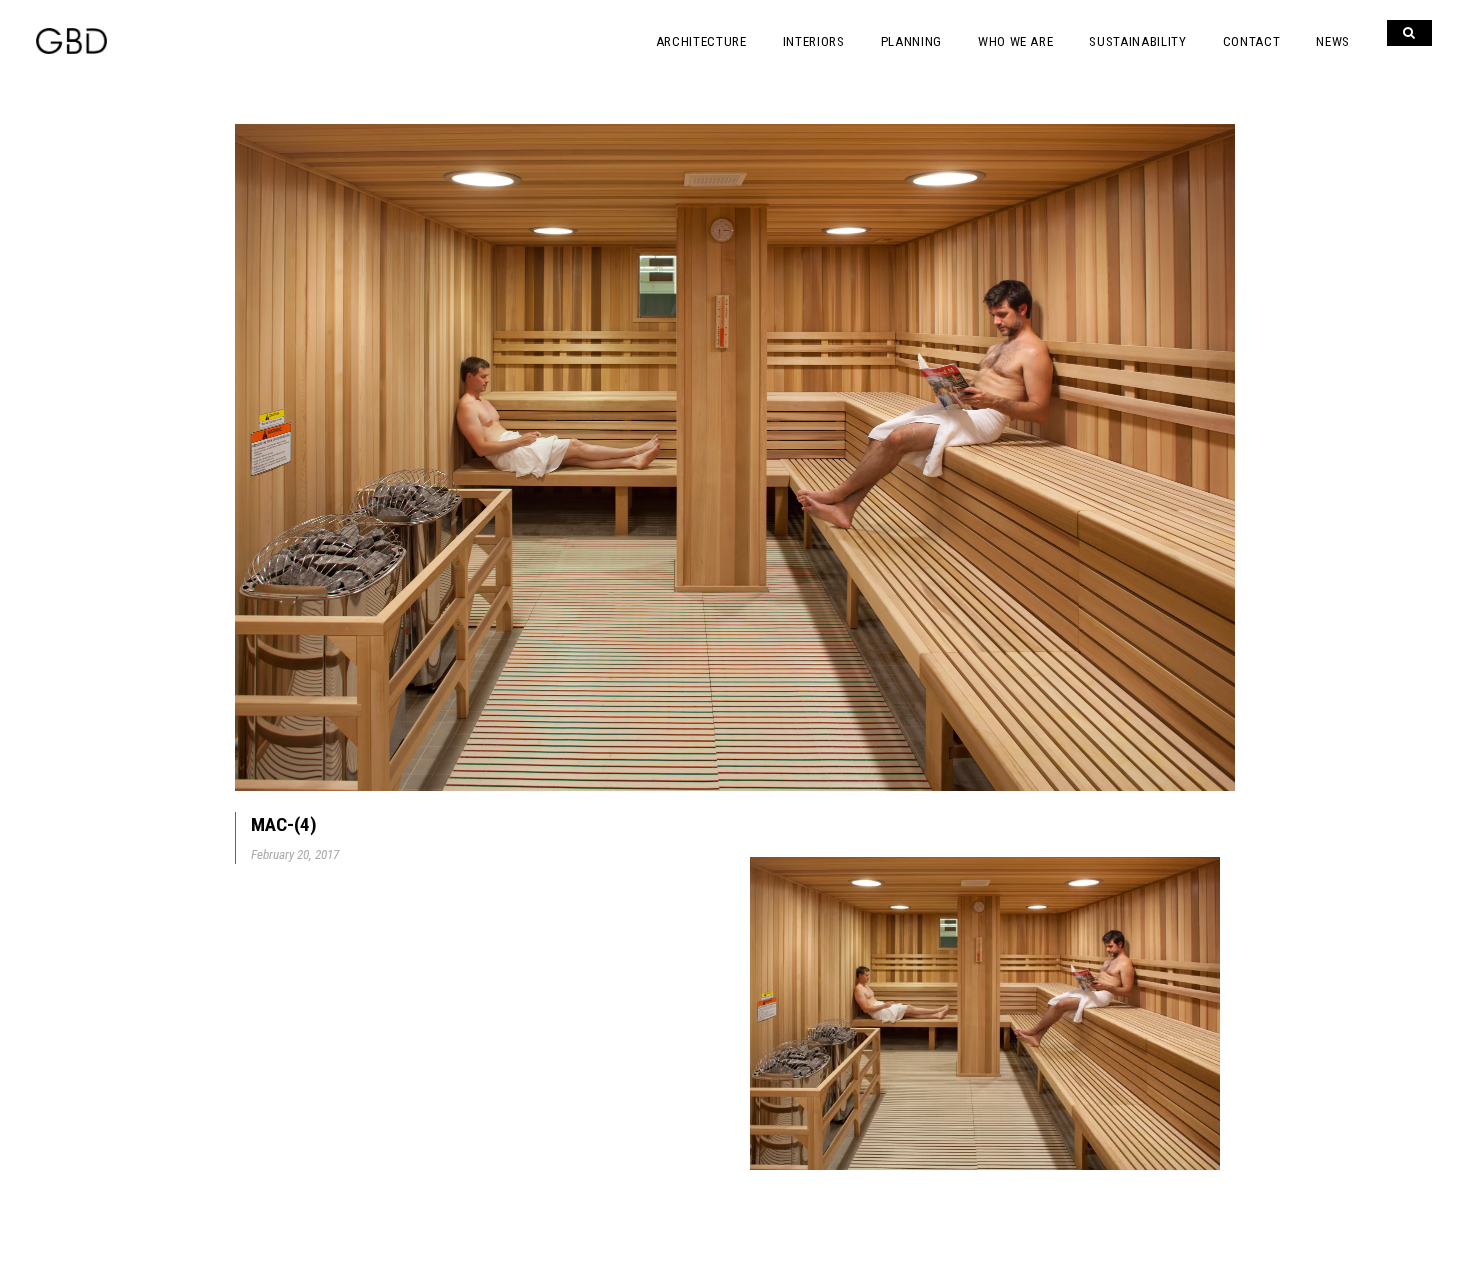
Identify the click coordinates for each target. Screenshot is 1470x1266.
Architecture (701, 41)
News (1333, 41)
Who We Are (1016, 41)
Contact (1252, 41)
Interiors (814, 41)
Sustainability (1137, 41)
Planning (911, 41)
